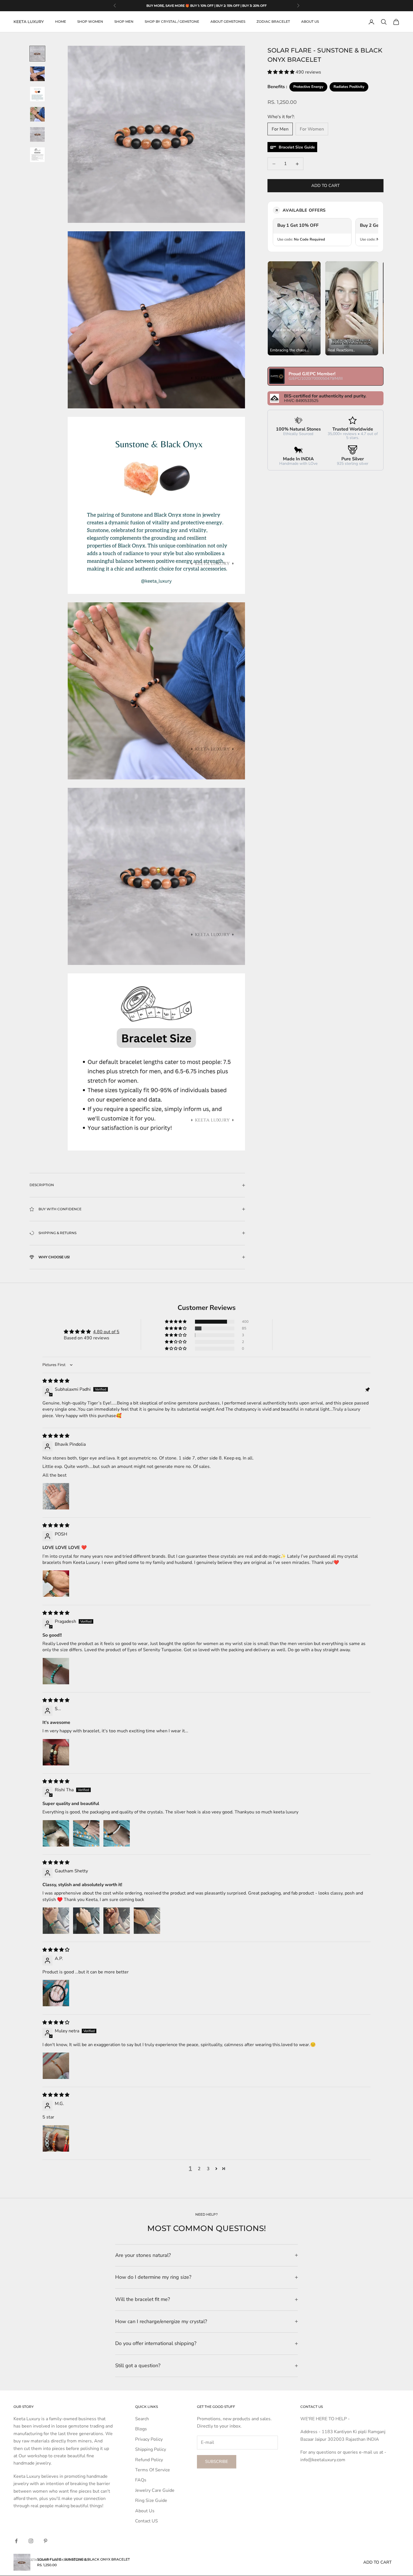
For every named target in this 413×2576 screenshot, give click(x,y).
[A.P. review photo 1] (56, 1993)
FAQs (141, 2480)
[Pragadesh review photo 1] (56, 1671)
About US (310, 22)
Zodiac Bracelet (273, 22)
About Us (145, 2511)
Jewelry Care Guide (155, 2490)
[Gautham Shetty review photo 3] (117, 1921)
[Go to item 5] (37, 134)
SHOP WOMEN (90, 22)
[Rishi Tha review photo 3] (117, 1833)
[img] (56, 1381)
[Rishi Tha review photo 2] (86, 1833)
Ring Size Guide (151, 2500)
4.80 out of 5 (106, 1332)
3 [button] (208, 2169)
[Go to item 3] (37, 94)
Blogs (141, 2429)
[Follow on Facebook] (16, 2541)
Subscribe (217, 2461)
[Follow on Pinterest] (46, 2541)
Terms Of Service (153, 2470)
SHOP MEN (124, 22)
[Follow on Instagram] (31, 2541)
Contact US (147, 2521)
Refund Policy (149, 2460)
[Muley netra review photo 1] (56, 2066)
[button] (282, 72)
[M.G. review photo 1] (56, 2138)
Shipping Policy (151, 2449)
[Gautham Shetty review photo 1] (56, 1921)
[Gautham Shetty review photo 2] (86, 1921)
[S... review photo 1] (56, 1752)
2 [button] (199, 2169)
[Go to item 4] (37, 114)
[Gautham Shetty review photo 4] (147, 1921)
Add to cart (325, 186)
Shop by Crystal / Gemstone (172, 22)
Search (142, 2419)
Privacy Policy (149, 2439)
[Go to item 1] (37, 54)
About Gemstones (228, 22)
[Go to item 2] (37, 74)
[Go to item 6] (37, 155)
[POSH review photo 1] (56, 1584)
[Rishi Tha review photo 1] (56, 1833)
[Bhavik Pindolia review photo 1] (56, 1496)
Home (61, 22)
